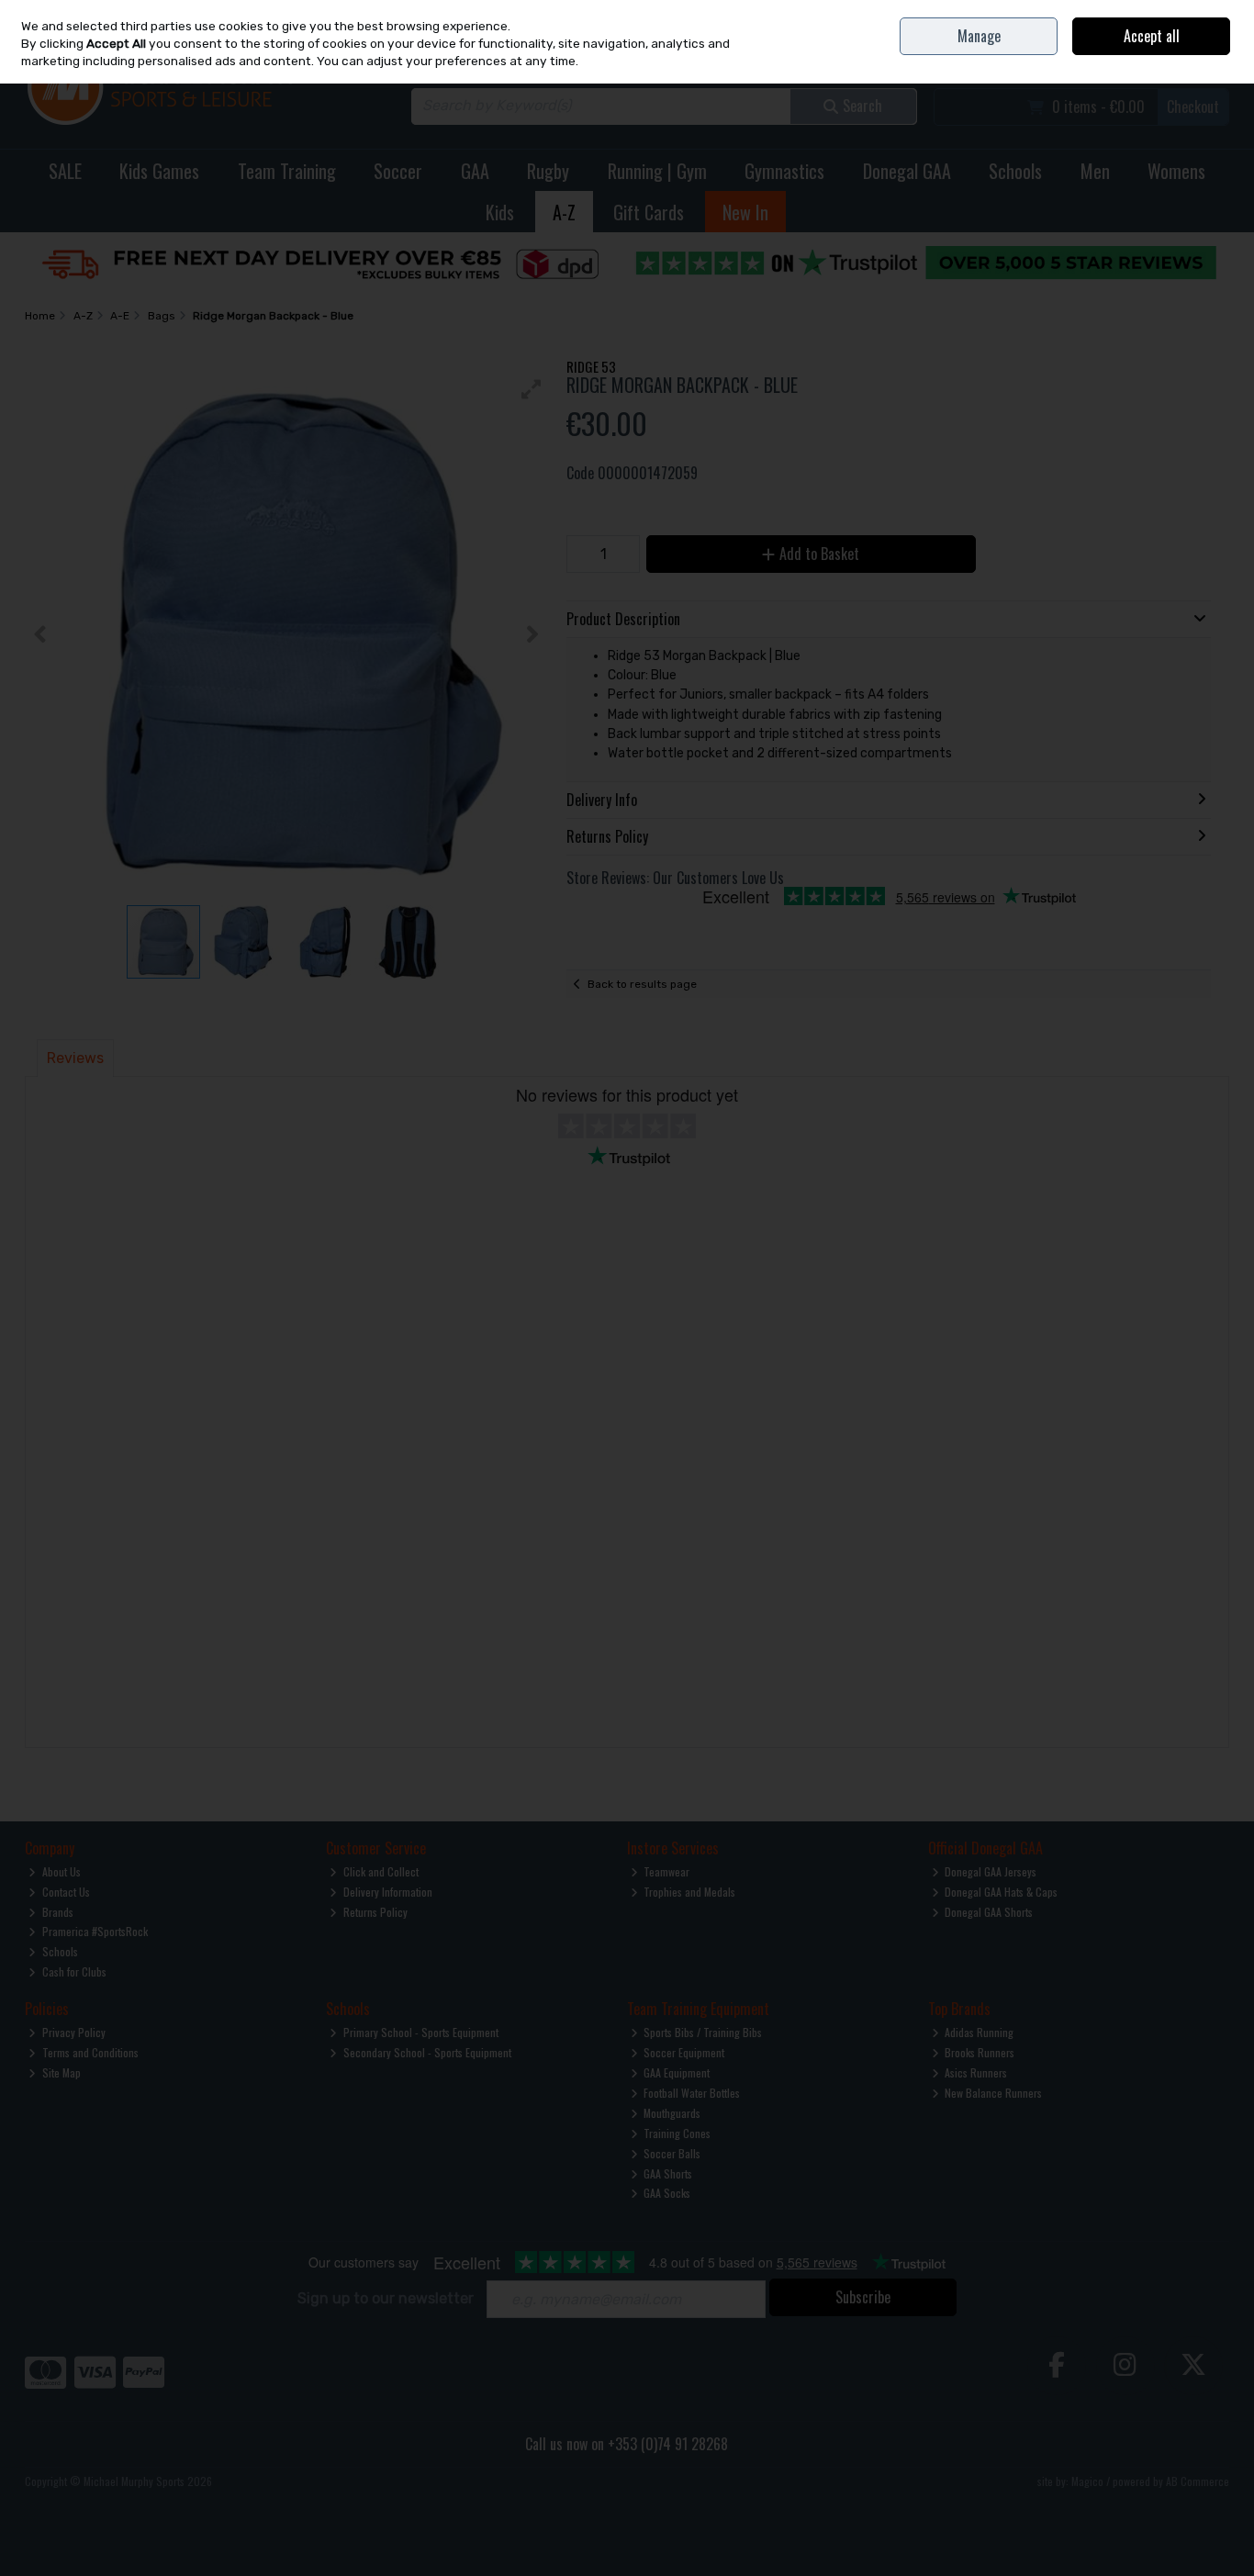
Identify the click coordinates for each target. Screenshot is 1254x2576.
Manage (979, 36)
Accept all (1152, 36)
